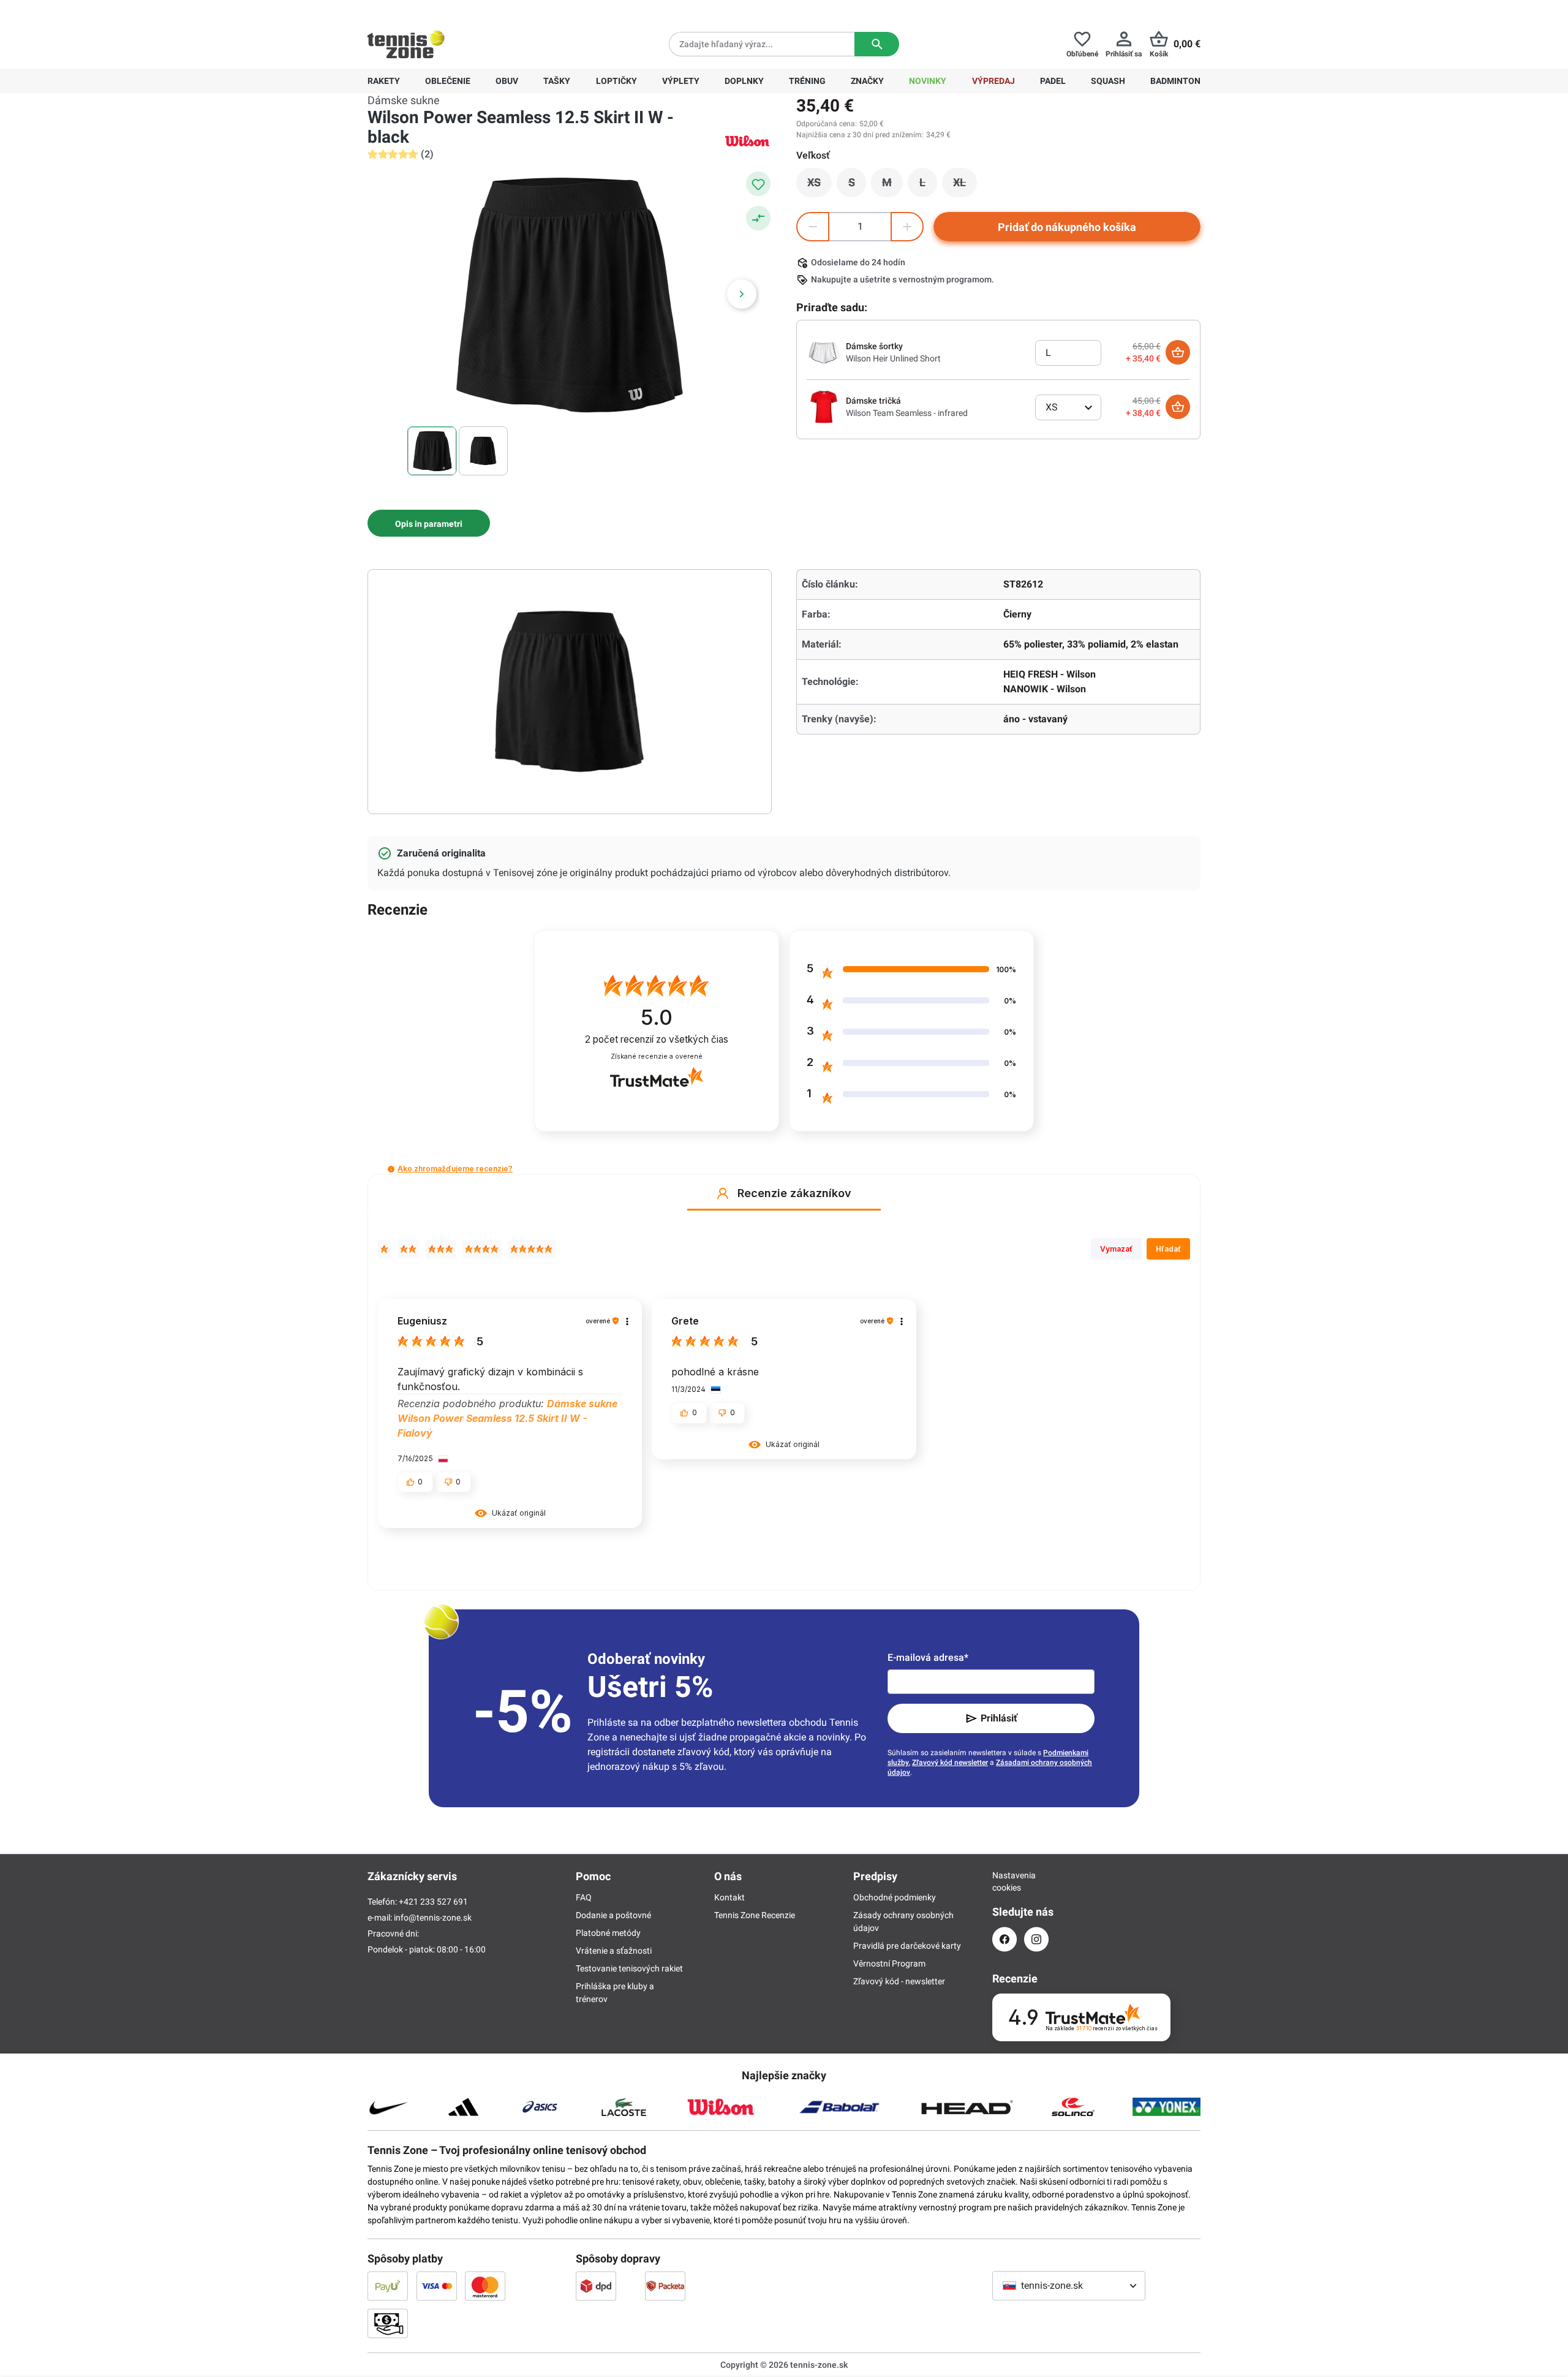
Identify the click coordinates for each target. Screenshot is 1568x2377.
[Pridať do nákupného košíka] (1178, 352)
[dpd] (596, 2286)
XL (965, 186)
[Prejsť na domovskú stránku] (406, 44)
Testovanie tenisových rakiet (629, 1968)
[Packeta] (665, 2286)
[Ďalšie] (742, 294)
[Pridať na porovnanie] (758, 218)
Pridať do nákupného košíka (1067, 227)
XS (820, 186)
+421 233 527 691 (451, 10)
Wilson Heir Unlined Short (893, 358)
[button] (391, 1169)
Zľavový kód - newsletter (899, 1981)
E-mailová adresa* (928, 1657)
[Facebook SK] (1005, 1939)
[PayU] (388, 2286)
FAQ (584, 1897)
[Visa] (437, 2286)
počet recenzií (657, 1039)
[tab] (429, 523)
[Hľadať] (877, 44)
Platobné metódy (608, 1933)
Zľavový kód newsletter (950, 1763)
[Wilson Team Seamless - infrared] (824, 406)
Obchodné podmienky (895, 1897)
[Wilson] (747, 141)
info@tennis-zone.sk (433, 1918)
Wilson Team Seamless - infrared (907, 413)
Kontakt (729, 1897)
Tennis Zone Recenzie (755, 1915)
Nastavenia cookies (1005, 1881)
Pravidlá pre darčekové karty (907, 1946)
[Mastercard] (485, 2286)
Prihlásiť (999, 1718)
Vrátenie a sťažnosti (614, 1951)
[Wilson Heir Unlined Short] (824, 352)
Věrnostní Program (889, 1963)
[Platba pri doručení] (388, 2323)
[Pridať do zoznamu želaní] (758, 184)
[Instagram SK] (1036, 1939)
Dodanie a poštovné (613, 1915)
